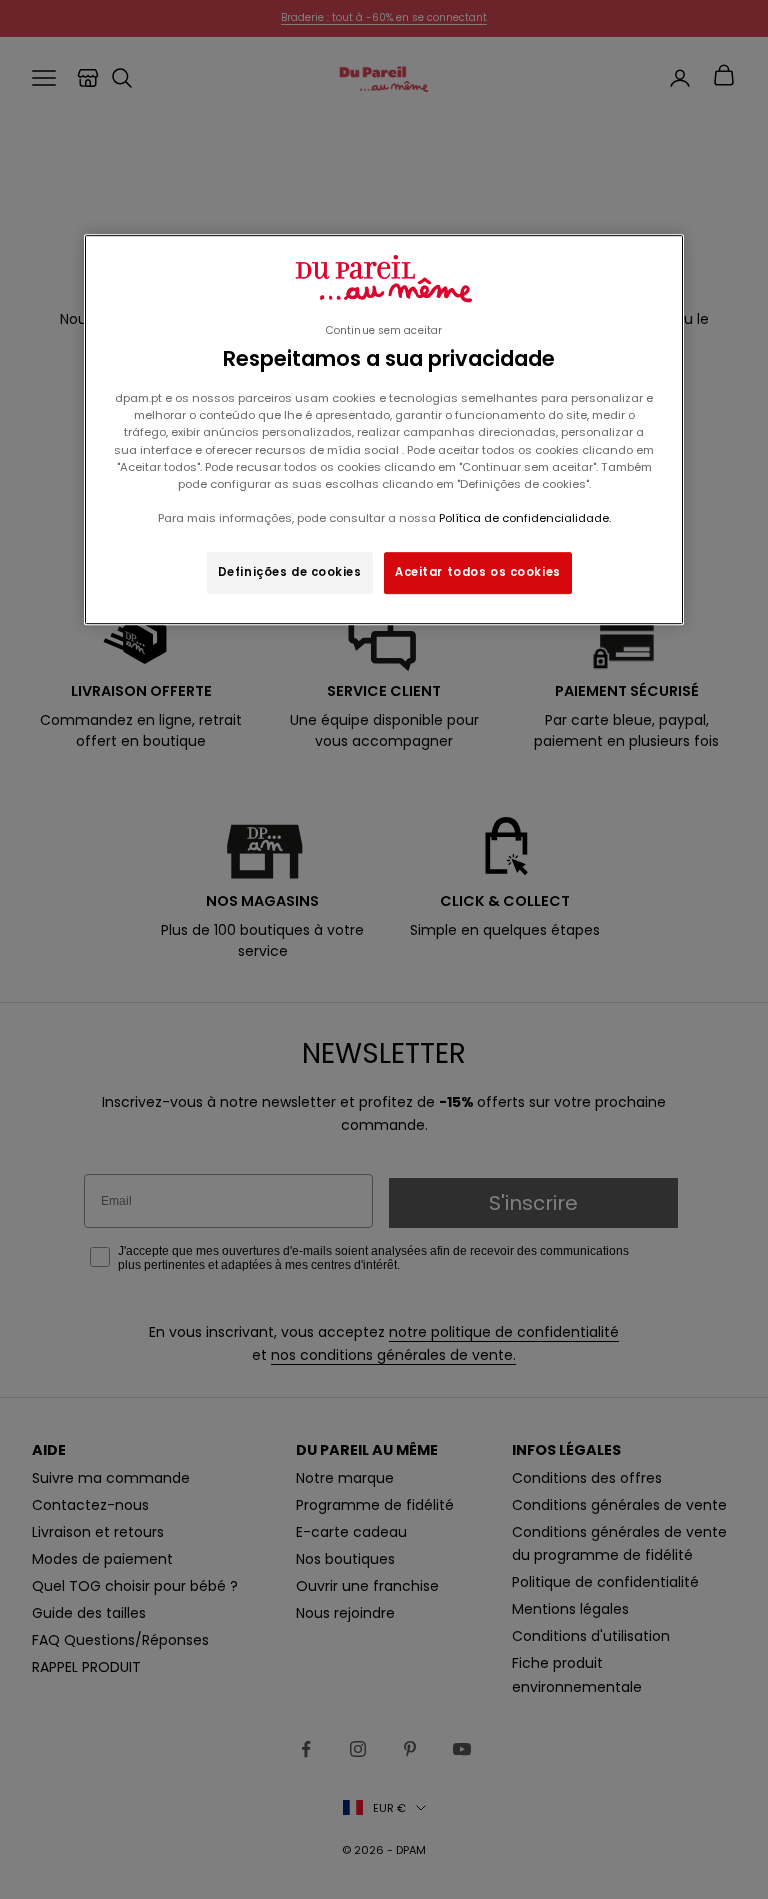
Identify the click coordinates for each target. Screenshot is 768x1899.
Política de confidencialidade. (525, 518)
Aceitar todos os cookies (478, 572)
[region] (384, 429)
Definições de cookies (290, 572)
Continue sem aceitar (384, 330)
